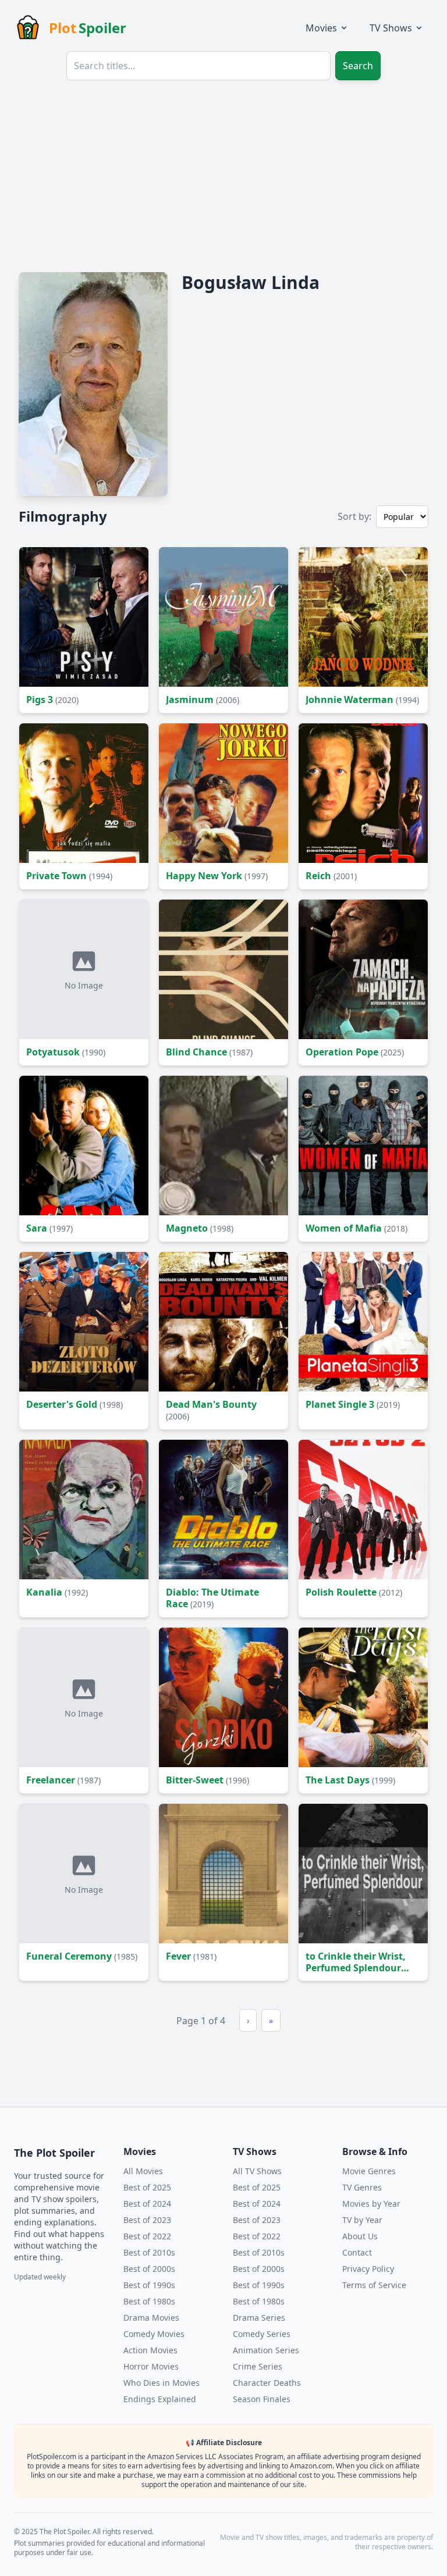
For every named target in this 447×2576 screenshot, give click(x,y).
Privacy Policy (368, 2269)
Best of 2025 (147, 2187)
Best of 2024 (147, 2204)
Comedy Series (262, 2334)
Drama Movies (151, 2318)
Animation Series (266, 2350)
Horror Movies (151, 2366)
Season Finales (262, 2399)
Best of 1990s (149, 2285)
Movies (321, 28)
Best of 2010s (149, 2252)
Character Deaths (267, 2383)
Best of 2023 (147, 2220)
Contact (357, 2252)
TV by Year (362, 2220)
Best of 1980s (149, 2301)
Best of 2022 (147, 2236)
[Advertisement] (223, 177)
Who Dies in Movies (162, 2383)
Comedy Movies (154, 2334)
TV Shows (391, 28)
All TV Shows (257, 2171)
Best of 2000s (149, 2269)
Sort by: (354, 516)
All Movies (143, 2171)
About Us (360, 2236)
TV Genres (362, 2187)
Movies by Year (371, 2204)
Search (358, 66)
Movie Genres (369, 2171)
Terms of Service (374, 2285)
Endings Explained (160, 2399)
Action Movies (150, 2350)
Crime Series (258, 2366)
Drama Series (259, 2318)
